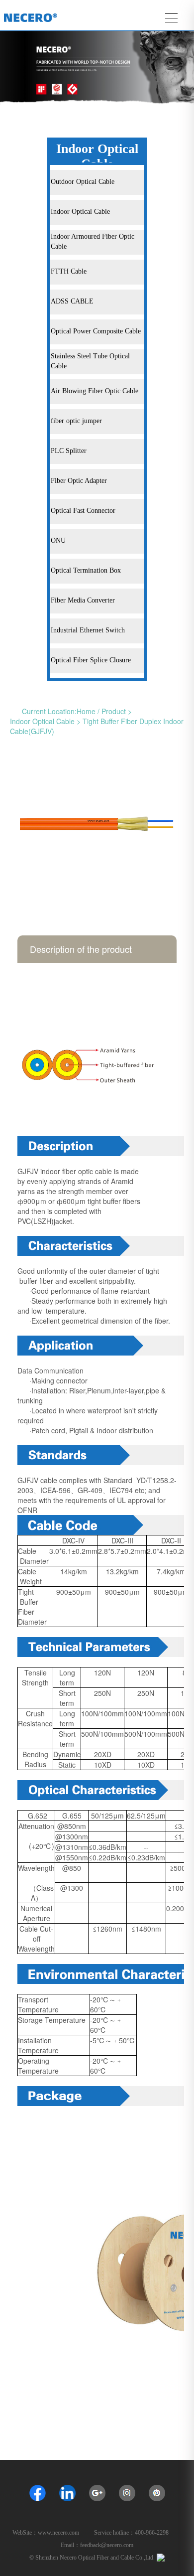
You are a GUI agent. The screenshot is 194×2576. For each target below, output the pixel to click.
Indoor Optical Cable (42, 721)
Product (114, 711)
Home (86, 711)
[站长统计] (161, 2557)
